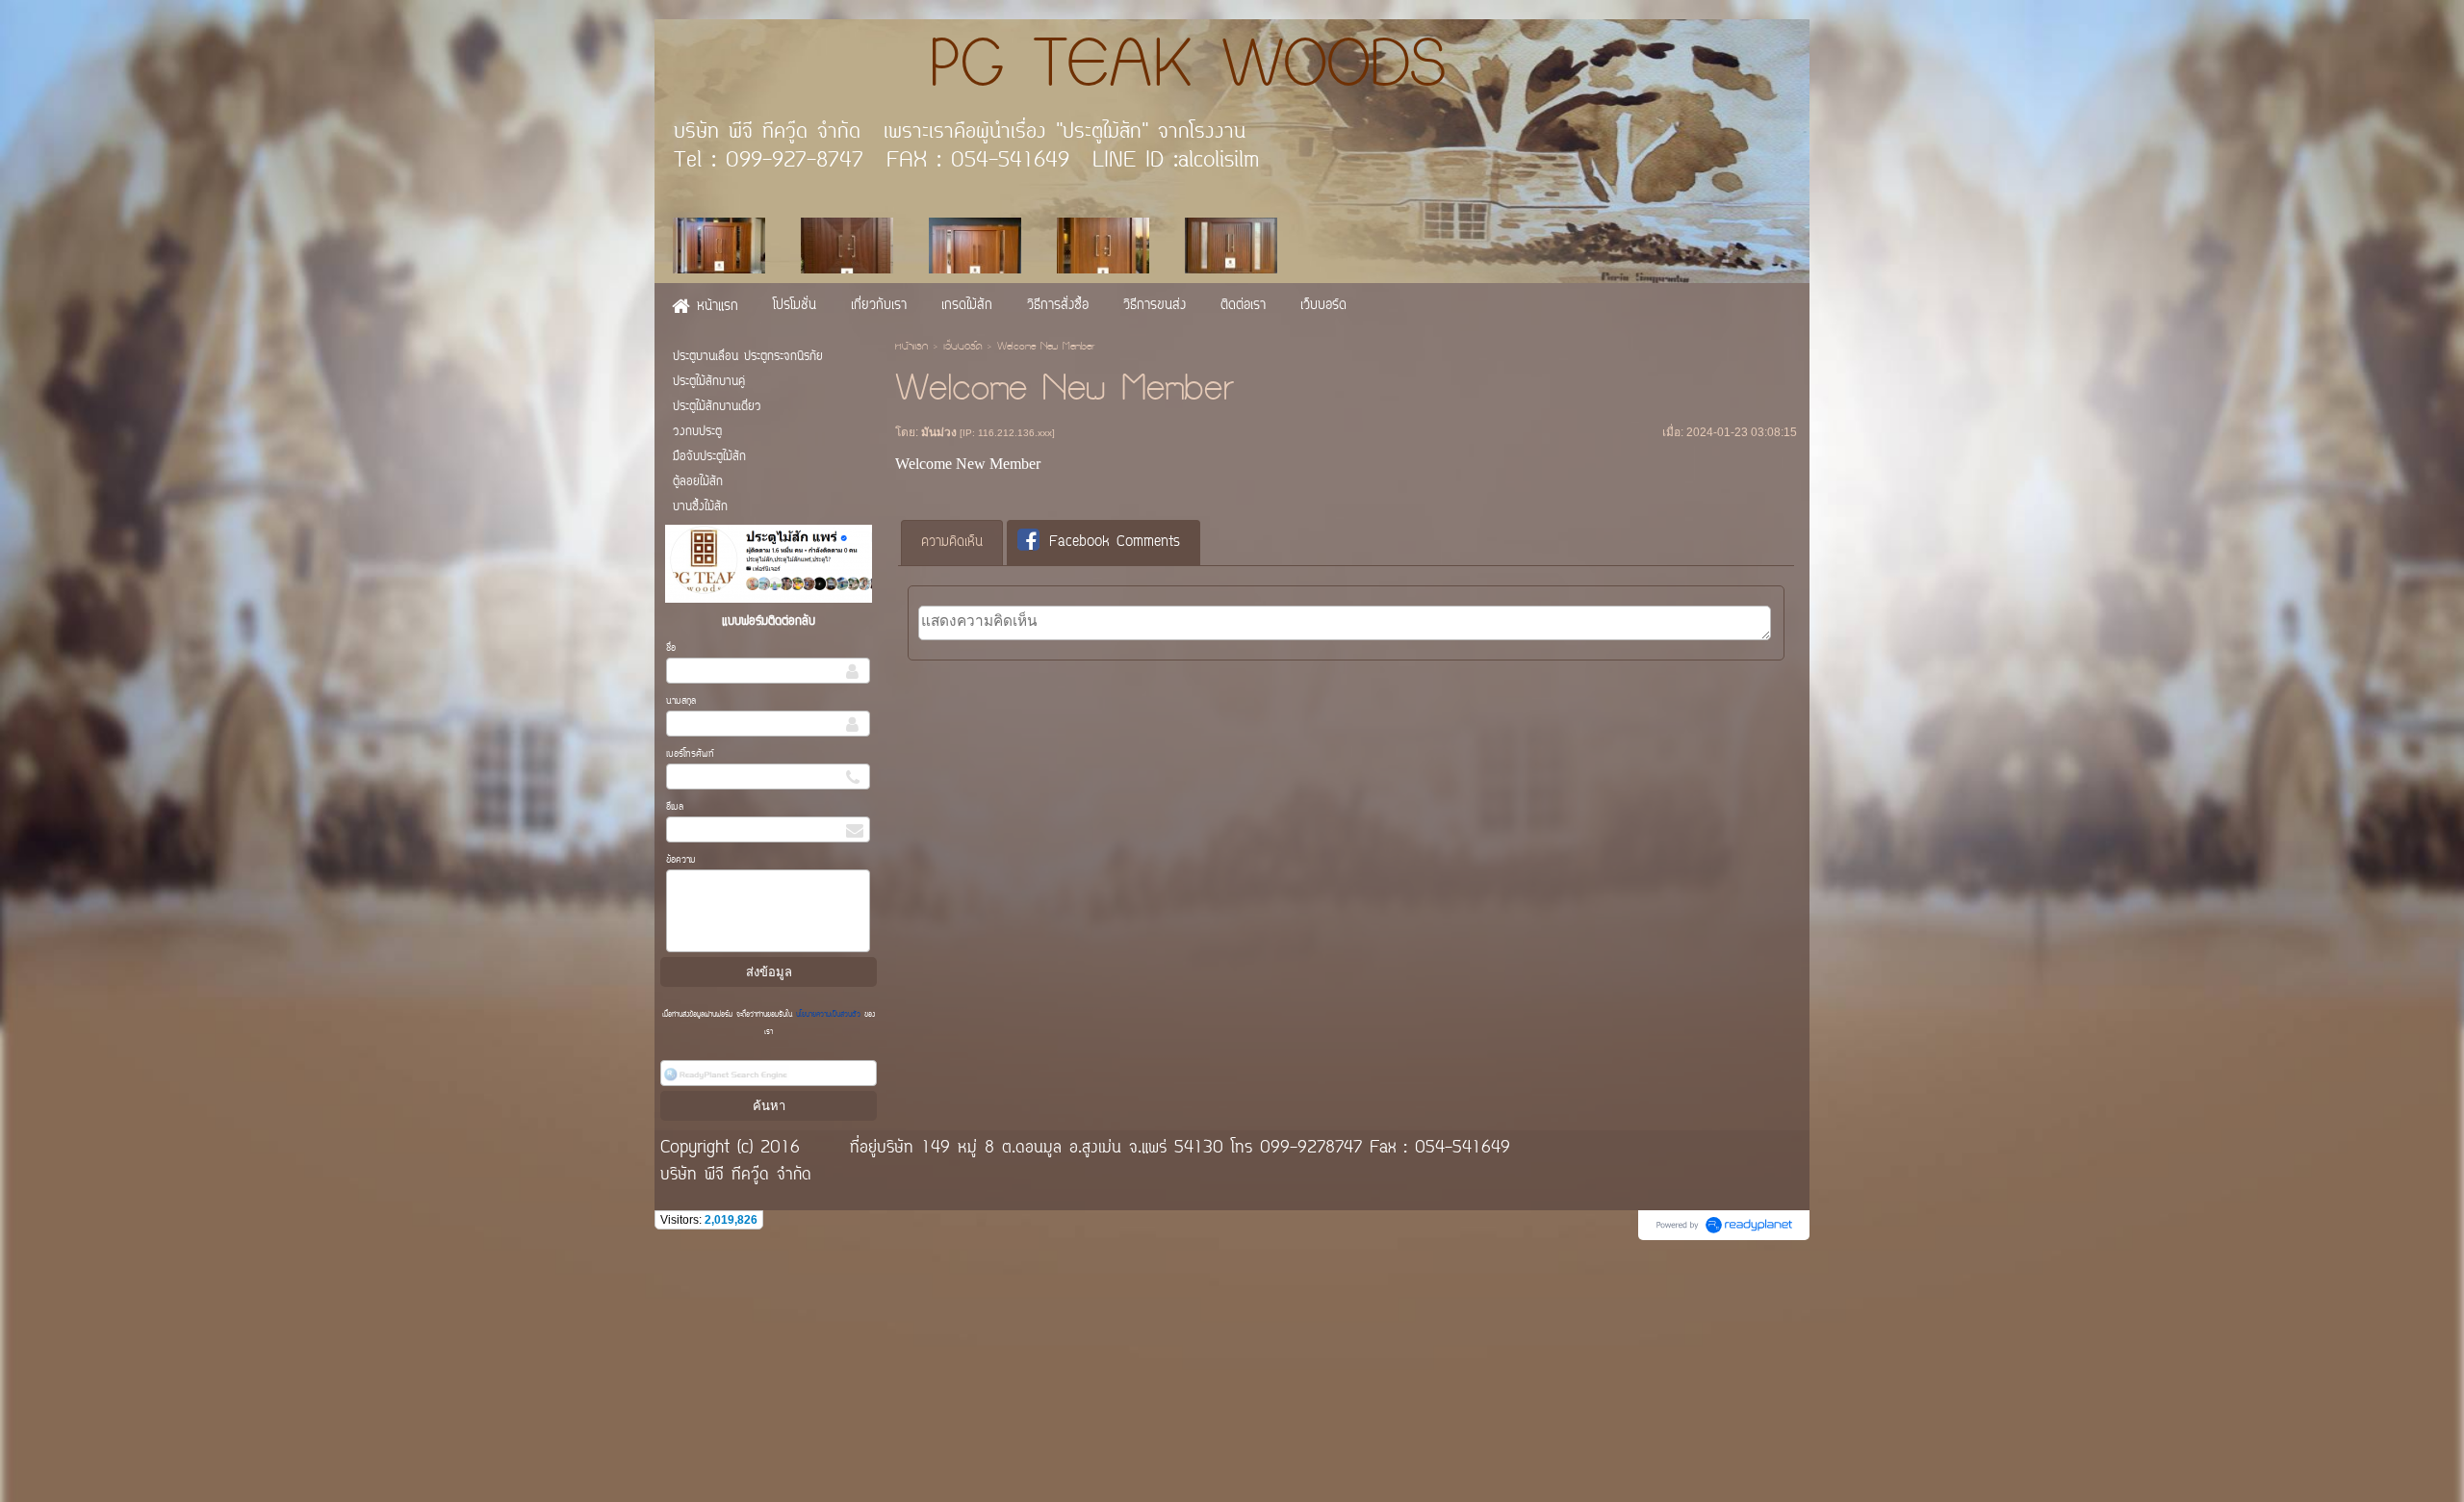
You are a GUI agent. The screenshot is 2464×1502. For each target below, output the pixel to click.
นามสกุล (681, 701)
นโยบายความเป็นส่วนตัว (828, 1015)
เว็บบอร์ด (962, 348)
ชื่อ (671, 648)
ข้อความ (681, 860)
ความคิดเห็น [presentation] (952, 543)
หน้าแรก (911, 348)
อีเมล (675, 807)
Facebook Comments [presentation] (1115, 543)
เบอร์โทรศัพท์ (690, 754)
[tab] (952, 543)
